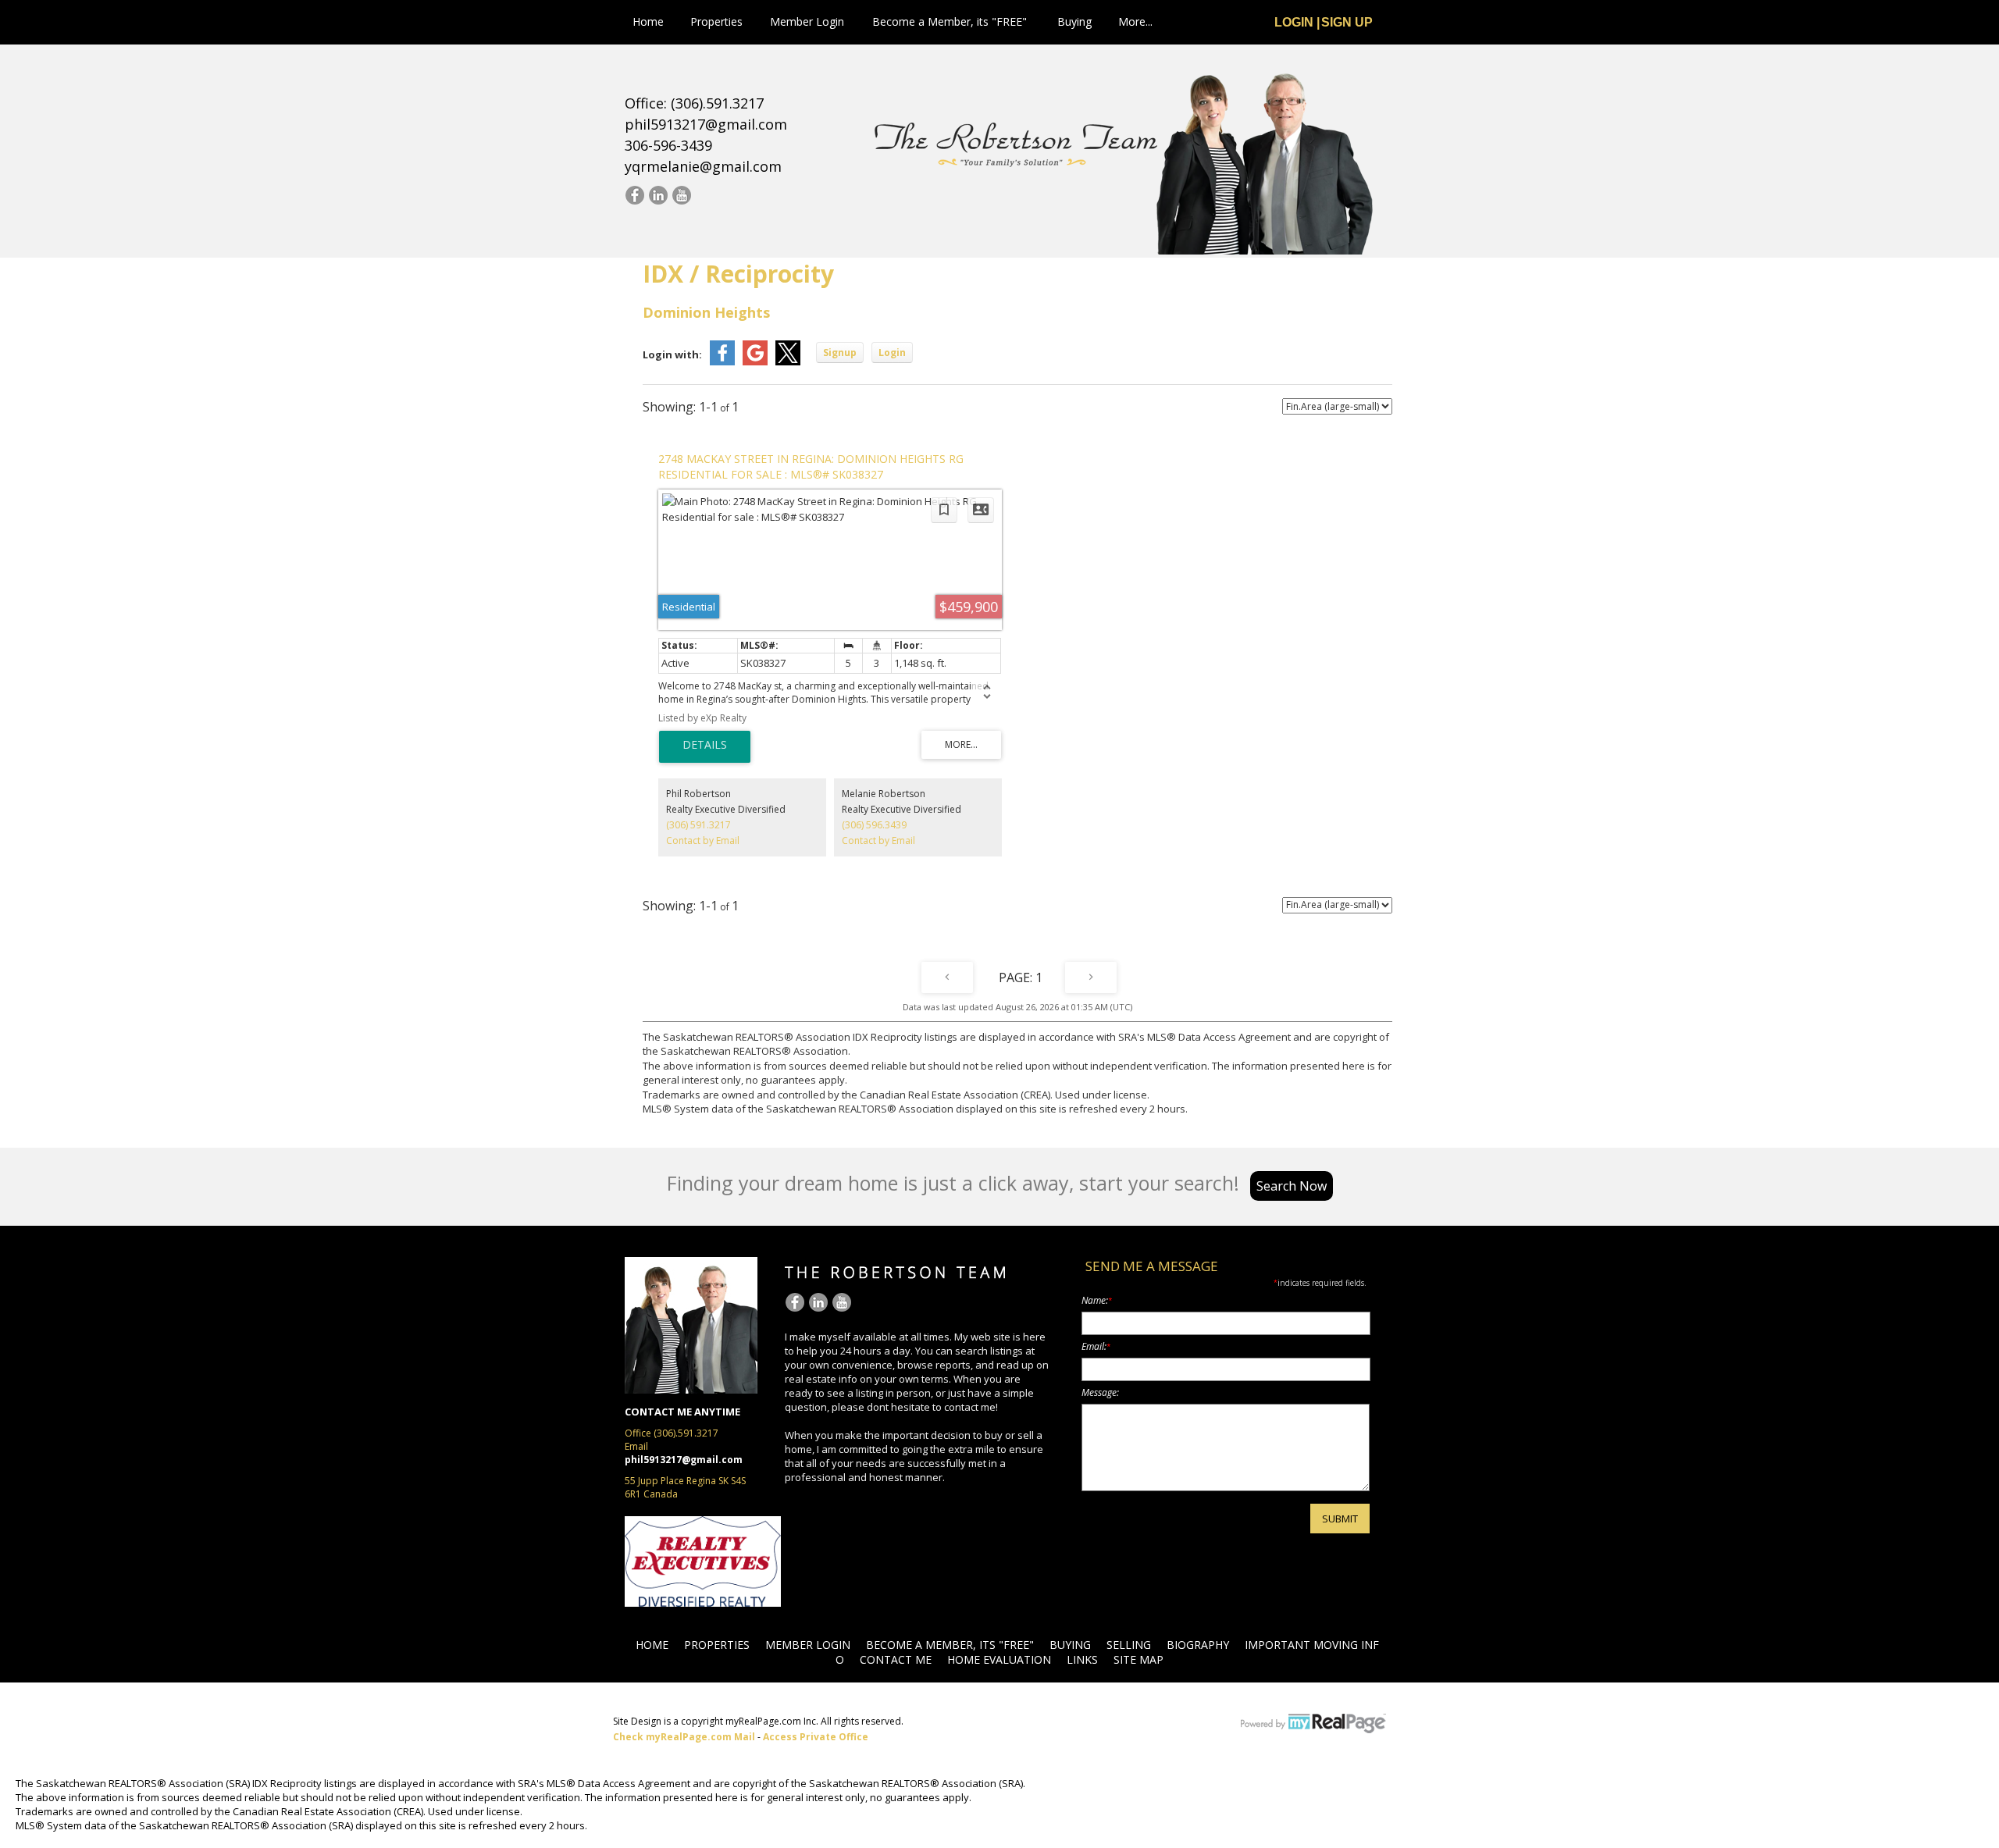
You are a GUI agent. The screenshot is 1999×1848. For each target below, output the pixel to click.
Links (1082, 1659)
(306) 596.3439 (874, 825)
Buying (1074, 21)
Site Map (1138, 1659)
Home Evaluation (999, 1659)
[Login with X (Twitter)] (788, 361)
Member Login (807, 21)
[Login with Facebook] (722, 361)
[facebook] (634, 196)
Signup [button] (840, 353)
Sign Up (1347, 22)
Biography (1198, 1645)
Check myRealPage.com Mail (684, 1737)
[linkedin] (658, 196)
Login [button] (892, 353)
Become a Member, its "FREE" (950, 21)
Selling (1129, 1645)
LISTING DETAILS (705, 747)
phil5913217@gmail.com (706, 124)
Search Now (1292, 1186)
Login (1294, 22)
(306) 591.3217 (698, 825)
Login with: (672, 354)
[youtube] (681, 196)
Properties (716, 21)
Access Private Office (816, 1737)
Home (648, 21)
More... (1135, 21)
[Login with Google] (755, 361)
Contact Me (896, 1659)
